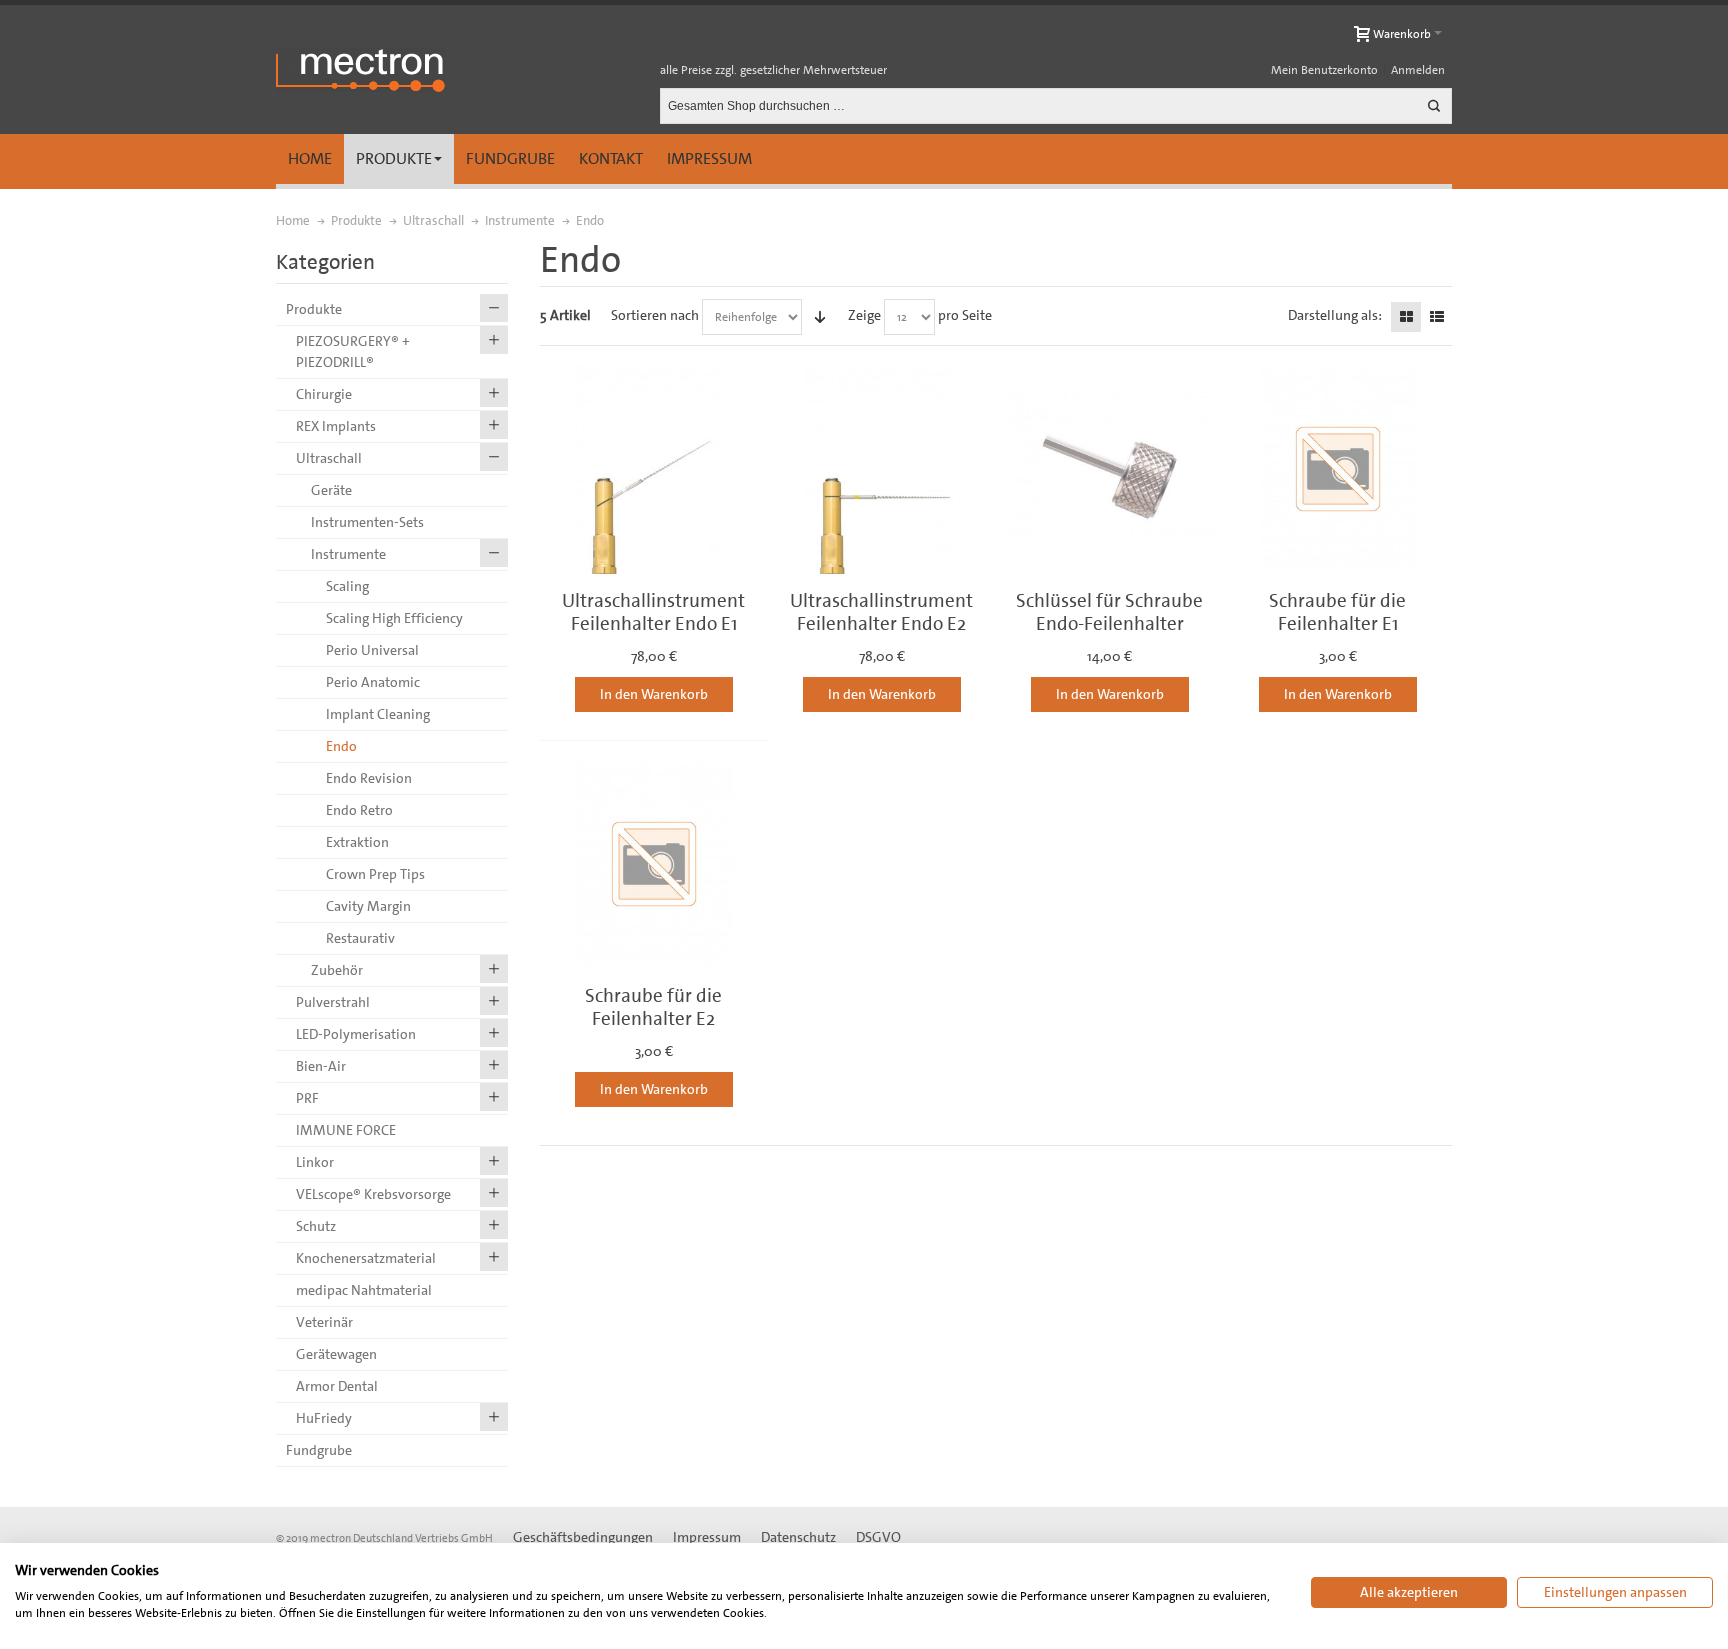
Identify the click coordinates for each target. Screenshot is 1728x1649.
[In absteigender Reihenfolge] (820, 317)
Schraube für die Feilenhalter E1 (1337, 612)
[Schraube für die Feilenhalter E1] (1338, 469)
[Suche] (1434, 106)
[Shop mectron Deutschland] (360, 70)
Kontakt (611, 158)
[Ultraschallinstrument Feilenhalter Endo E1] (654, 469)
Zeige (864, 315)
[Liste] (1437, 317)
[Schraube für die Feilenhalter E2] (654, 864)
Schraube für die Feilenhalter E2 (653, 1007)
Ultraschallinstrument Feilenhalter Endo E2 (881, 612)
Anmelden (1418, 70)
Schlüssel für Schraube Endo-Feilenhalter (1109, 612)
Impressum (709, 158)
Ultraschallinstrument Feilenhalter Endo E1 (653, 612)
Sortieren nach (655, 315)
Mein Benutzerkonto (1324, 70)
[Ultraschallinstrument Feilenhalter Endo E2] (882, 469)
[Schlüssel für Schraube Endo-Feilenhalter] (1110, 469)
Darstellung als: (1335, 315)
